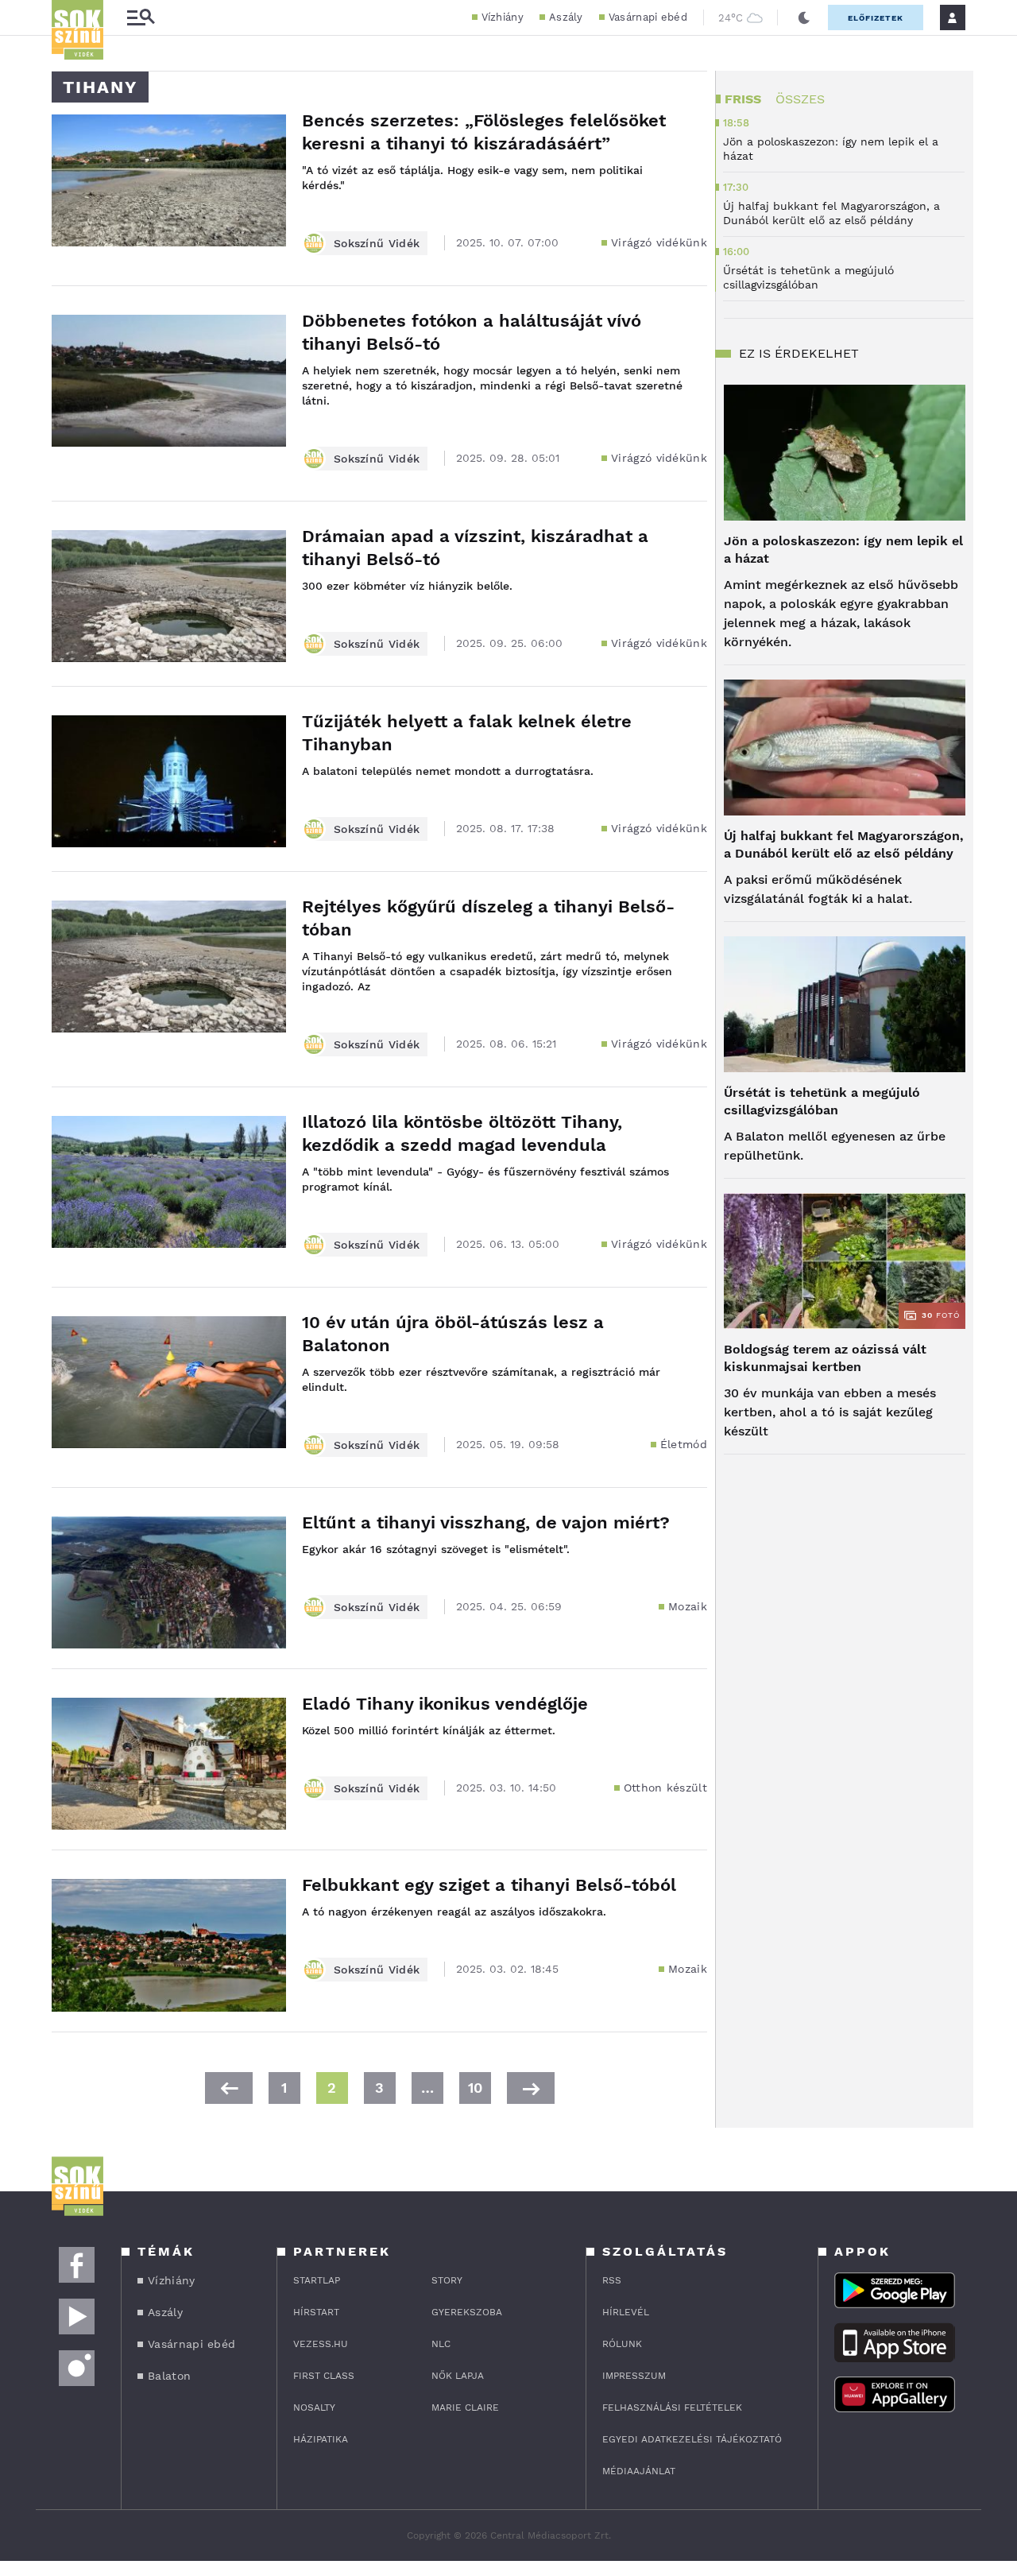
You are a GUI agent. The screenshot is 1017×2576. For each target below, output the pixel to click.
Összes (800, 99)
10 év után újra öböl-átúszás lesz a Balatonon (453, 1334)
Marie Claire (465, 2407)
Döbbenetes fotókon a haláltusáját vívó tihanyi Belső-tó (472, 332)
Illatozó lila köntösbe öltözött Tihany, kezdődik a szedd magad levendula (462, 1133)
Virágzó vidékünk (659, 242)
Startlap (317, 2280)
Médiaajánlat (639, 2471)
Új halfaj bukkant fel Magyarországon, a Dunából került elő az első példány (844, 844)
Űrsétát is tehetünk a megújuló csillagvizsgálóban (822, 1101)
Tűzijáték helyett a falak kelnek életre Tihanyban (467, 733)
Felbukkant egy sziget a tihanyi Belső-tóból (489, 1885)
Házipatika (321, 2439)
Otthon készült (665, 1788)
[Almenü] (141, 18)
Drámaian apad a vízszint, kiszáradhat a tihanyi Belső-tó (475, 548)
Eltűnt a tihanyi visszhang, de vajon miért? (486, 1522)
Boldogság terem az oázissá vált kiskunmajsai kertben (825, 1358)
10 (475, 2088)
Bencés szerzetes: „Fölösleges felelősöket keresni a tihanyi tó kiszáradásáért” (484, 132)
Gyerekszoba (467, 2312)
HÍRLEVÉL (626, 2312)
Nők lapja (458, 2376)
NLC (441, 2344)
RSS (612, 2280)
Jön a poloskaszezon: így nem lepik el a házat (843, 550)
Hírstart (316, 2312)
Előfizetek (876, 18)
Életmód (684, 1444)
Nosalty (314, 2407)
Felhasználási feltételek (672, 2407)
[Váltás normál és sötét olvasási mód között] (804, 17)
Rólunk (622, 2344)
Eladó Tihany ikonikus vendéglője (445, 1704)
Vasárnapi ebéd (648, 17)
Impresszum (634, 2376)
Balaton (169, 2376)
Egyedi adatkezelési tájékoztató (692, 2439)
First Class (324, 2376)
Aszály (566, 17)
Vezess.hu (321, 2344)
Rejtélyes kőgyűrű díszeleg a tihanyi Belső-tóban (488, 918)
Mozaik (688, 1606)
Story (447, 2280)
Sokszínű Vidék (377, 243)
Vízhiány (503, 17)
